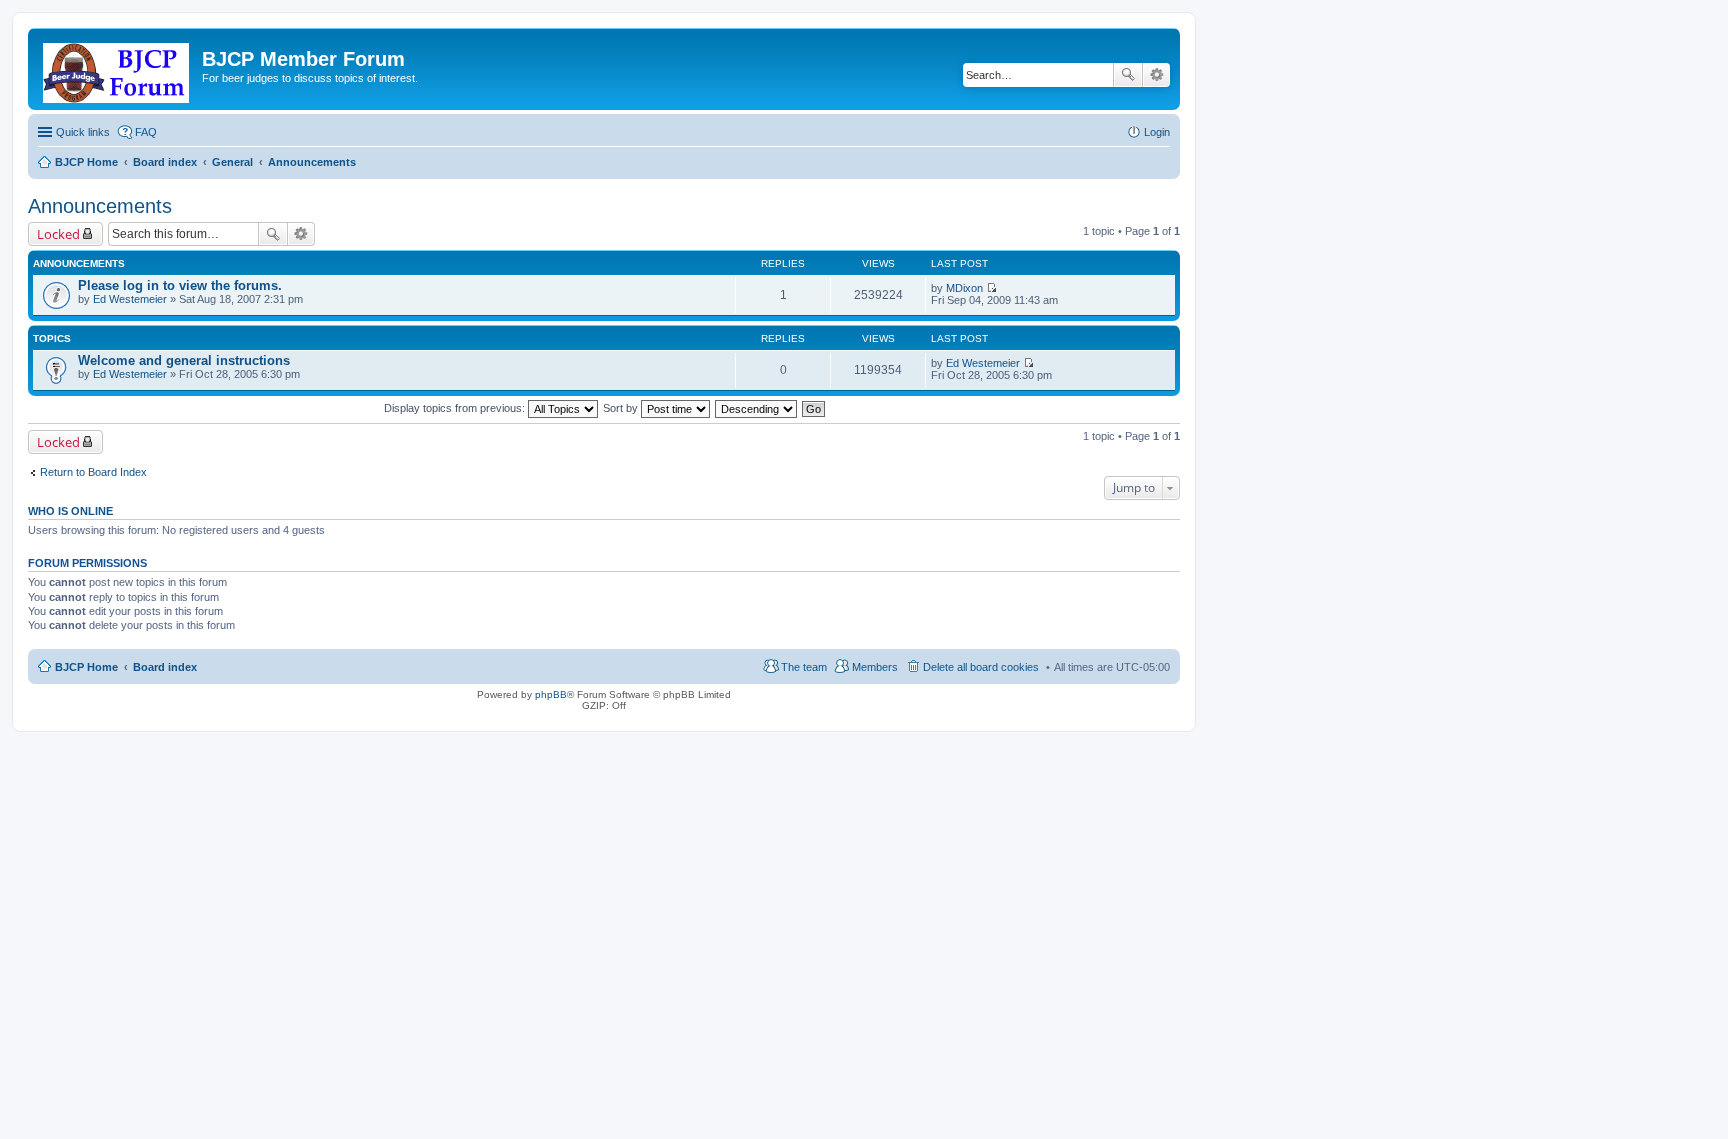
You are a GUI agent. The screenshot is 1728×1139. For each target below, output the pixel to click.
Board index (165, 667)
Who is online (70, 511)
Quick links (83, 132)
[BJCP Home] (117, 69)
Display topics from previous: (456, 408)
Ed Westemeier (130, 299)
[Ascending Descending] (757, 408)
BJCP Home (86, 667)
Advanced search (1156, 75)
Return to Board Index (93, 472)
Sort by (622, 408)
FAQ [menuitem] (146, 132)
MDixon (964, 288)
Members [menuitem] (875, 667)
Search (1128, 75)
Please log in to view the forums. (180, 285)
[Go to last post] (991, 288)
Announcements (100, 206)
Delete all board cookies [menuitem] (981, 667)
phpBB (551, 694)
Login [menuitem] (1157, 132)
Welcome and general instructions (184, 360)
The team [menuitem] (804, 667)
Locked (58, 234)
